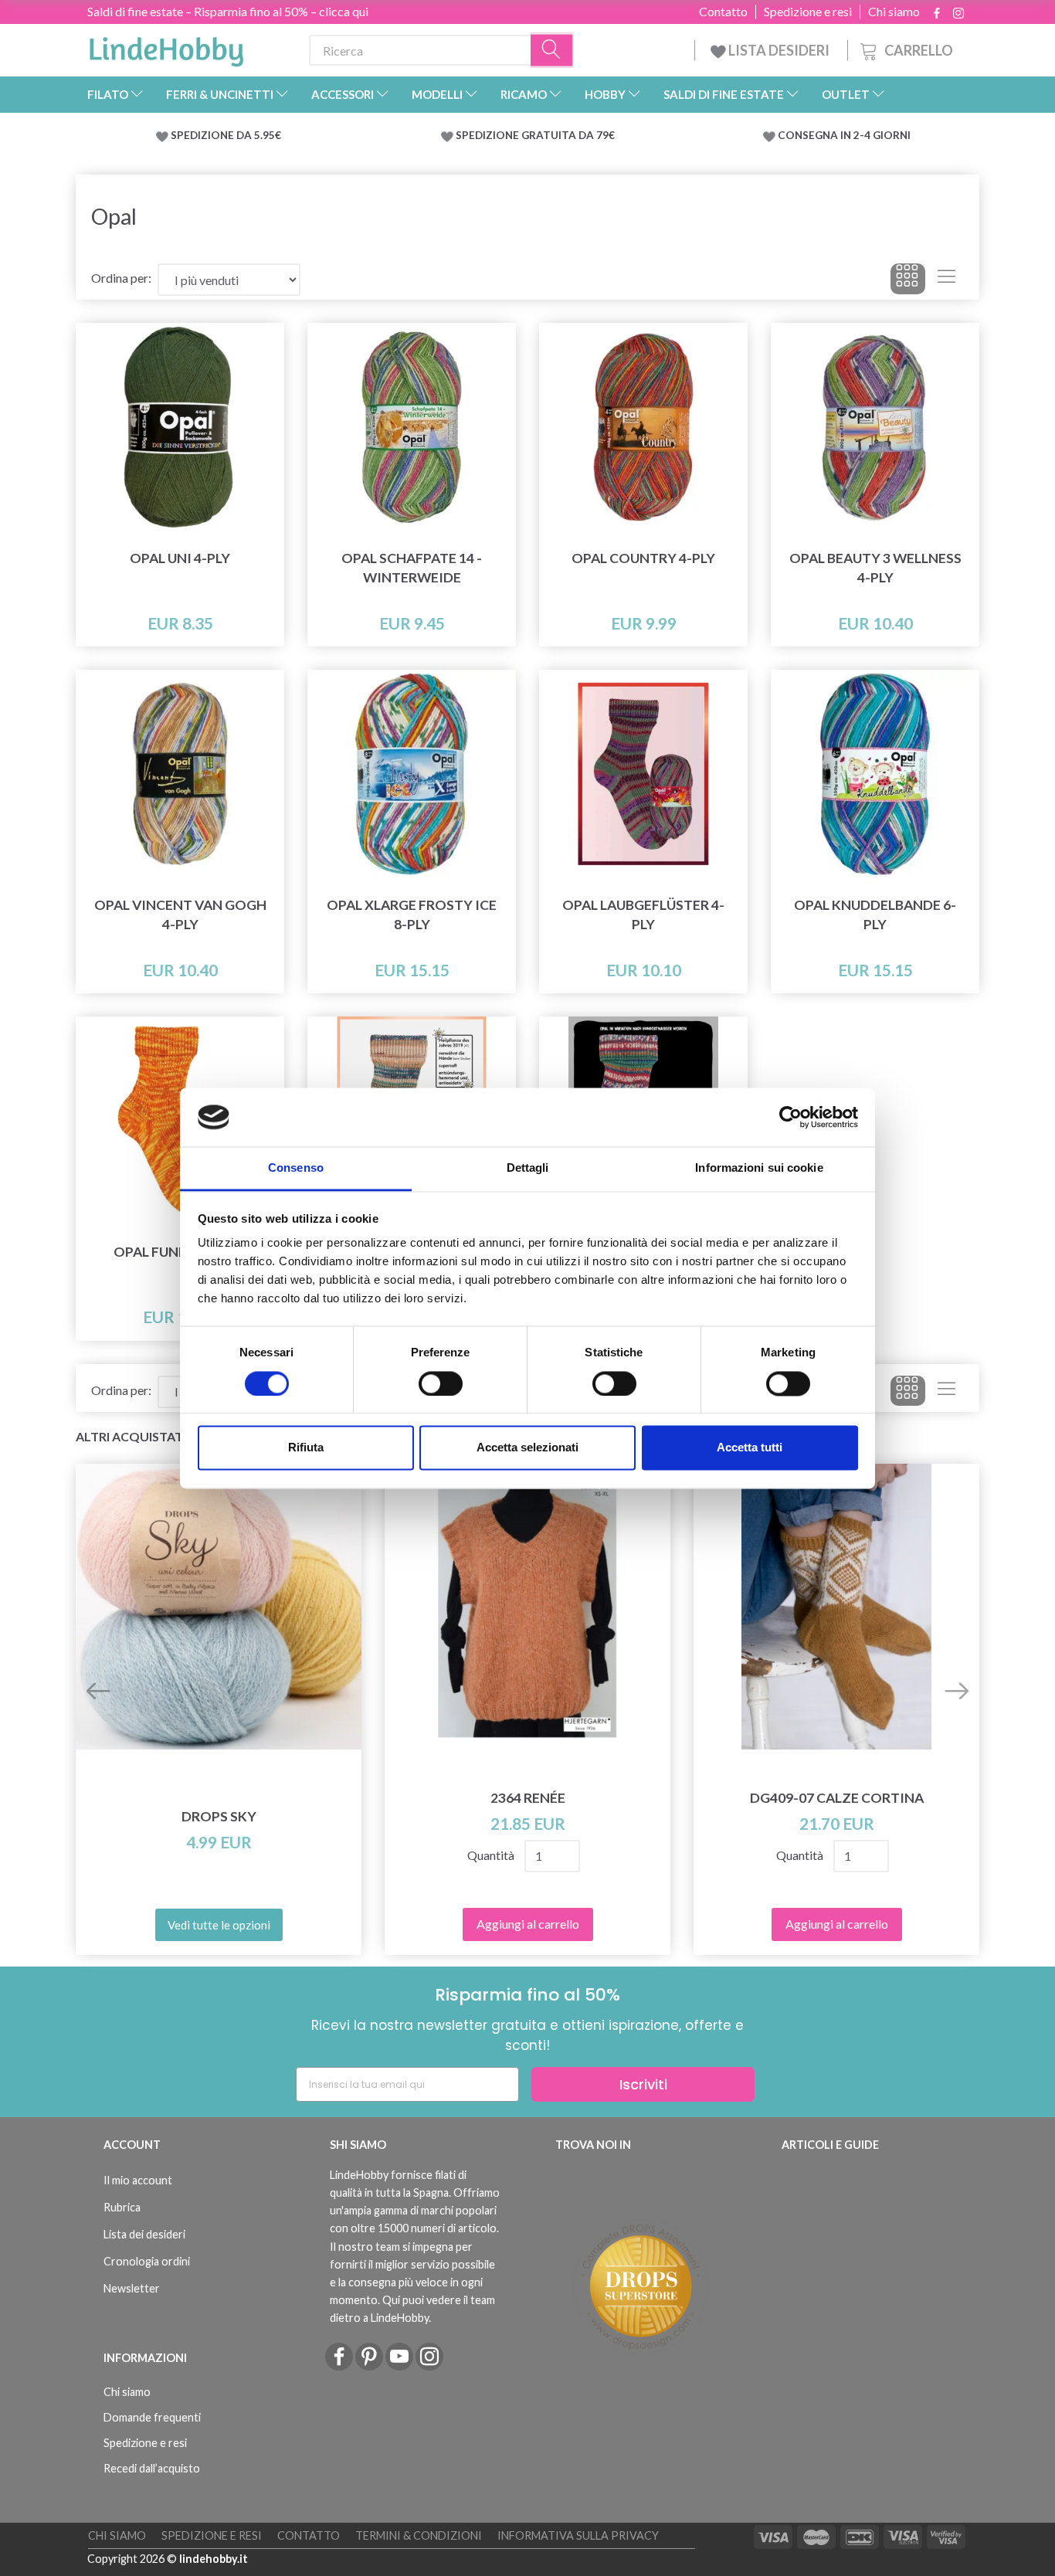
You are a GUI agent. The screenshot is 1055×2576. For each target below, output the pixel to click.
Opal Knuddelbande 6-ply (875, 915)
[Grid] (908, 279)
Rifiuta (306, 1448)
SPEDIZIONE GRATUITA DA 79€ (535, 135)
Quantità (491, 1855)
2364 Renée (528, 1798)
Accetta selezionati (527, 1448)
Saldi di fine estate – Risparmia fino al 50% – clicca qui (228, 11)
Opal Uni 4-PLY (180, 558)
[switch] (441, 1383)
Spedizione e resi (808, 12)
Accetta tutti (750, 1448)
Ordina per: (121, 278)
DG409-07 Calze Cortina (837, 1798)
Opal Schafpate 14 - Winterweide (412, 568)
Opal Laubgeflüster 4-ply (643, 915)
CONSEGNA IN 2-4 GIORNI (844, 135)
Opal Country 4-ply (643, 558)
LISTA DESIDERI (779, 50)
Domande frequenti (152, 2417)
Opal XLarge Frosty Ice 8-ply (412, 915)
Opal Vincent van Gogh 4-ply (180, 915)
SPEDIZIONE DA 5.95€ (226, 135)
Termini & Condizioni (419, 2535)
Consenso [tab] (296, 1168)
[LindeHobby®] (166, 47)
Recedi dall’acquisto (152, 2468)
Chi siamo (894, 12)
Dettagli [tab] (528, 1168)
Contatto (723, 12)
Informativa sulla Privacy (578, 2535)
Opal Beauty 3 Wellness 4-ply (875, 568)
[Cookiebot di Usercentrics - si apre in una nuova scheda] (790, 1117)
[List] (946, 279)
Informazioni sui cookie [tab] (759, 1168)
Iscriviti (643, 2084)
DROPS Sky (219, 1816)
